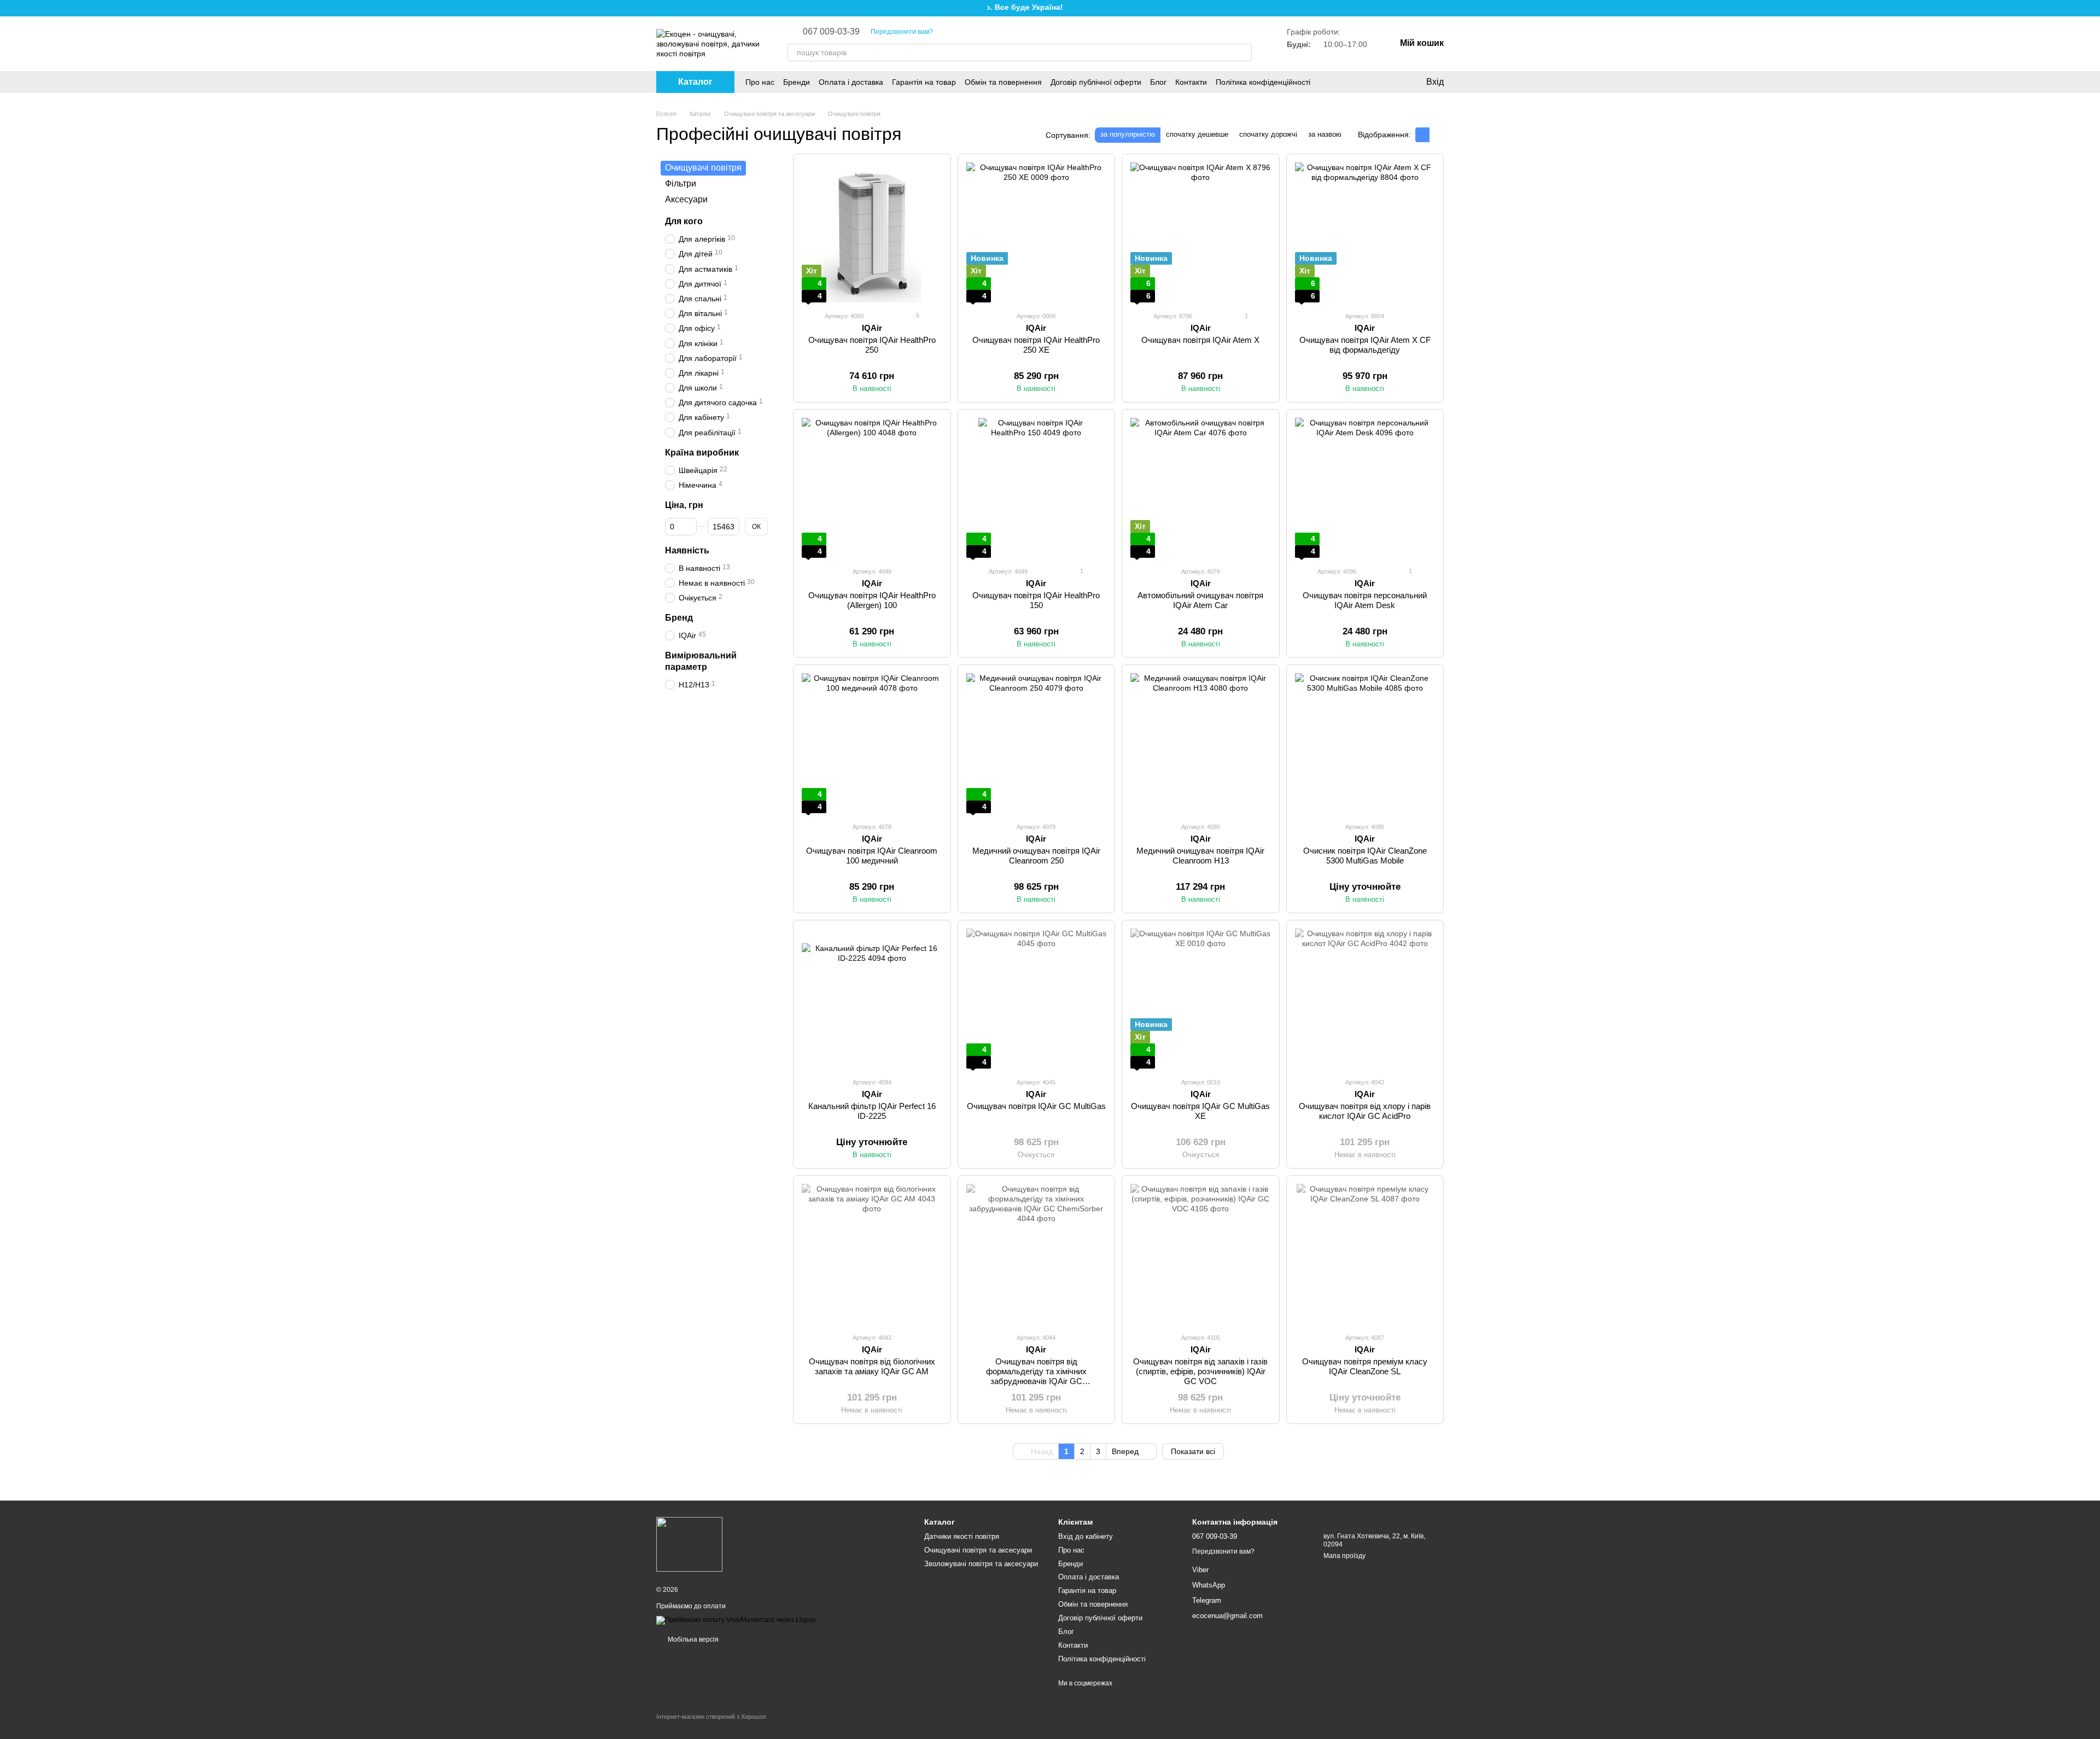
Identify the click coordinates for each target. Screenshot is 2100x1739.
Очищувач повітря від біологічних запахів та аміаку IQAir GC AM (872, 1366)
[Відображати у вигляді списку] (1437, 135)
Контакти (1191, 82)
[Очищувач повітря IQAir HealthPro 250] (872, 233)
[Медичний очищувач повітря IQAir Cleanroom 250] (1037, 743)
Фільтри (681, 183)
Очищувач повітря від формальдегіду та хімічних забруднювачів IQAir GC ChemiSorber (1036, 1376)
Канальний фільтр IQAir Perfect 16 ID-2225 (872, 1111)
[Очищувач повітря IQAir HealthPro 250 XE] (1037, 233)
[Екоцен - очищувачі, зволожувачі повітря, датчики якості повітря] (689, 1544)
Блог (1158, 82)
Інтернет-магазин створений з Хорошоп (711, 1717)
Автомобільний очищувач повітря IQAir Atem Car (1200, 600)
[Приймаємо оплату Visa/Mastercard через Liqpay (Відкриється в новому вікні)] (736, 1620)
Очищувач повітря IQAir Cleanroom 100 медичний (872, 856)
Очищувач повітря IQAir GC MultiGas (1036, 1106)
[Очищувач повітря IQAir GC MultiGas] (1037, 999)
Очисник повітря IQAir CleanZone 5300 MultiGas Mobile (1365, 856)
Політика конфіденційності (1263, 82)
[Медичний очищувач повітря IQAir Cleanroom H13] (1201, 743)
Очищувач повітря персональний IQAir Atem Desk (1365, 600)
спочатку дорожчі (1268, 134)
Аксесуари (686, 199)
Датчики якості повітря (962, 1536)
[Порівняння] (1384, 82)
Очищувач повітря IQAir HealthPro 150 (1036, 600)
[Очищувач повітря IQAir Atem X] (1201, 233)
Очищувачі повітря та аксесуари (978, 1550)
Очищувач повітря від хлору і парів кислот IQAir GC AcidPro (1365, 1111)
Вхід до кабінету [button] (1086, 1536)
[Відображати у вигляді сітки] (1422, 135)
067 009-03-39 (831, 32)
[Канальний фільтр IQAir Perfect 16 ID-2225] (872, 999)
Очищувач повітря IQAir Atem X (1200, 340)
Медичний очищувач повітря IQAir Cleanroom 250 (1036, 856)
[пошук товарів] (1243, 52)
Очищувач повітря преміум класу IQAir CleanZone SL (1365, 1366)
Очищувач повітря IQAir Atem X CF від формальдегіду (1365, 345)
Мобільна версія (692, 1639)
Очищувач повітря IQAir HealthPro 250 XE (1036, 345)
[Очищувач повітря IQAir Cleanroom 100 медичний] (872, 743)
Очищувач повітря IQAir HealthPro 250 (872, 345)
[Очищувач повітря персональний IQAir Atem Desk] (1365, 488)
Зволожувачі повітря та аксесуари (981, 1564)
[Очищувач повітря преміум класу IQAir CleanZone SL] (1365, 1254)
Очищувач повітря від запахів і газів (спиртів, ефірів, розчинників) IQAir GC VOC (1200, 1371)
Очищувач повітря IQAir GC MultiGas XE (1200, 1111)
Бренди (797, 82)
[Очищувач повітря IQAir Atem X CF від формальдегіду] (1365, 233)
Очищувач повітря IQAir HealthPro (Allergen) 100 (872, 600)
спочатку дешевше (1197, 134)
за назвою (1325, 134)
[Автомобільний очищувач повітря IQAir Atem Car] (1201, 488)
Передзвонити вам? (902, 32)
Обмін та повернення (1003, 82)
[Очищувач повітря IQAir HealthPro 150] (1037, 488)
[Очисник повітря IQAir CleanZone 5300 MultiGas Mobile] (1365, 743)
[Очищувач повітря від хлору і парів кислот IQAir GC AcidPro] (1365, 999)
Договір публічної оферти (1096, 82)
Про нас (760, 82)
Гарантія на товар (924, 82)
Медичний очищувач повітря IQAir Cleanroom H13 (1200, 856)
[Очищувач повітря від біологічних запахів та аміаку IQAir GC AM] (872, 1254)
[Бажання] (1362, 82)
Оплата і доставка (851, 82)
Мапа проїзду (1344, 1556)
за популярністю (1128, 134)
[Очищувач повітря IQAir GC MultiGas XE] (1201, 999)
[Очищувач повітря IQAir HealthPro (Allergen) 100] (872, 488)
